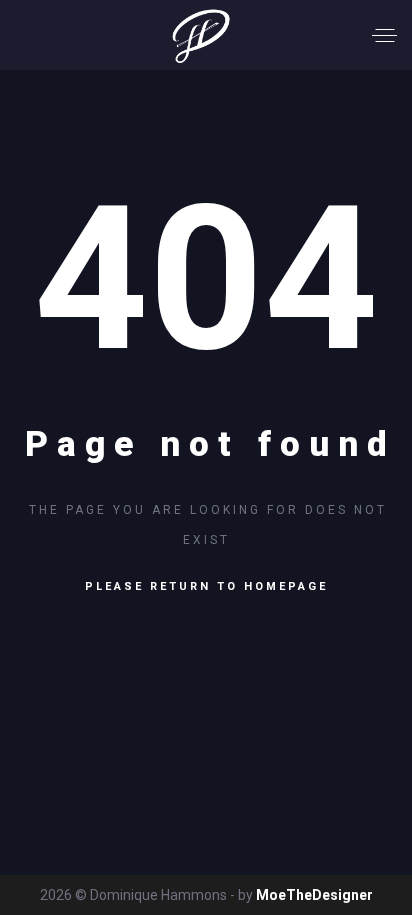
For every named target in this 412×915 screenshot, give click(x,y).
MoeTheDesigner (314, 895)
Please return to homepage (206, 586)
